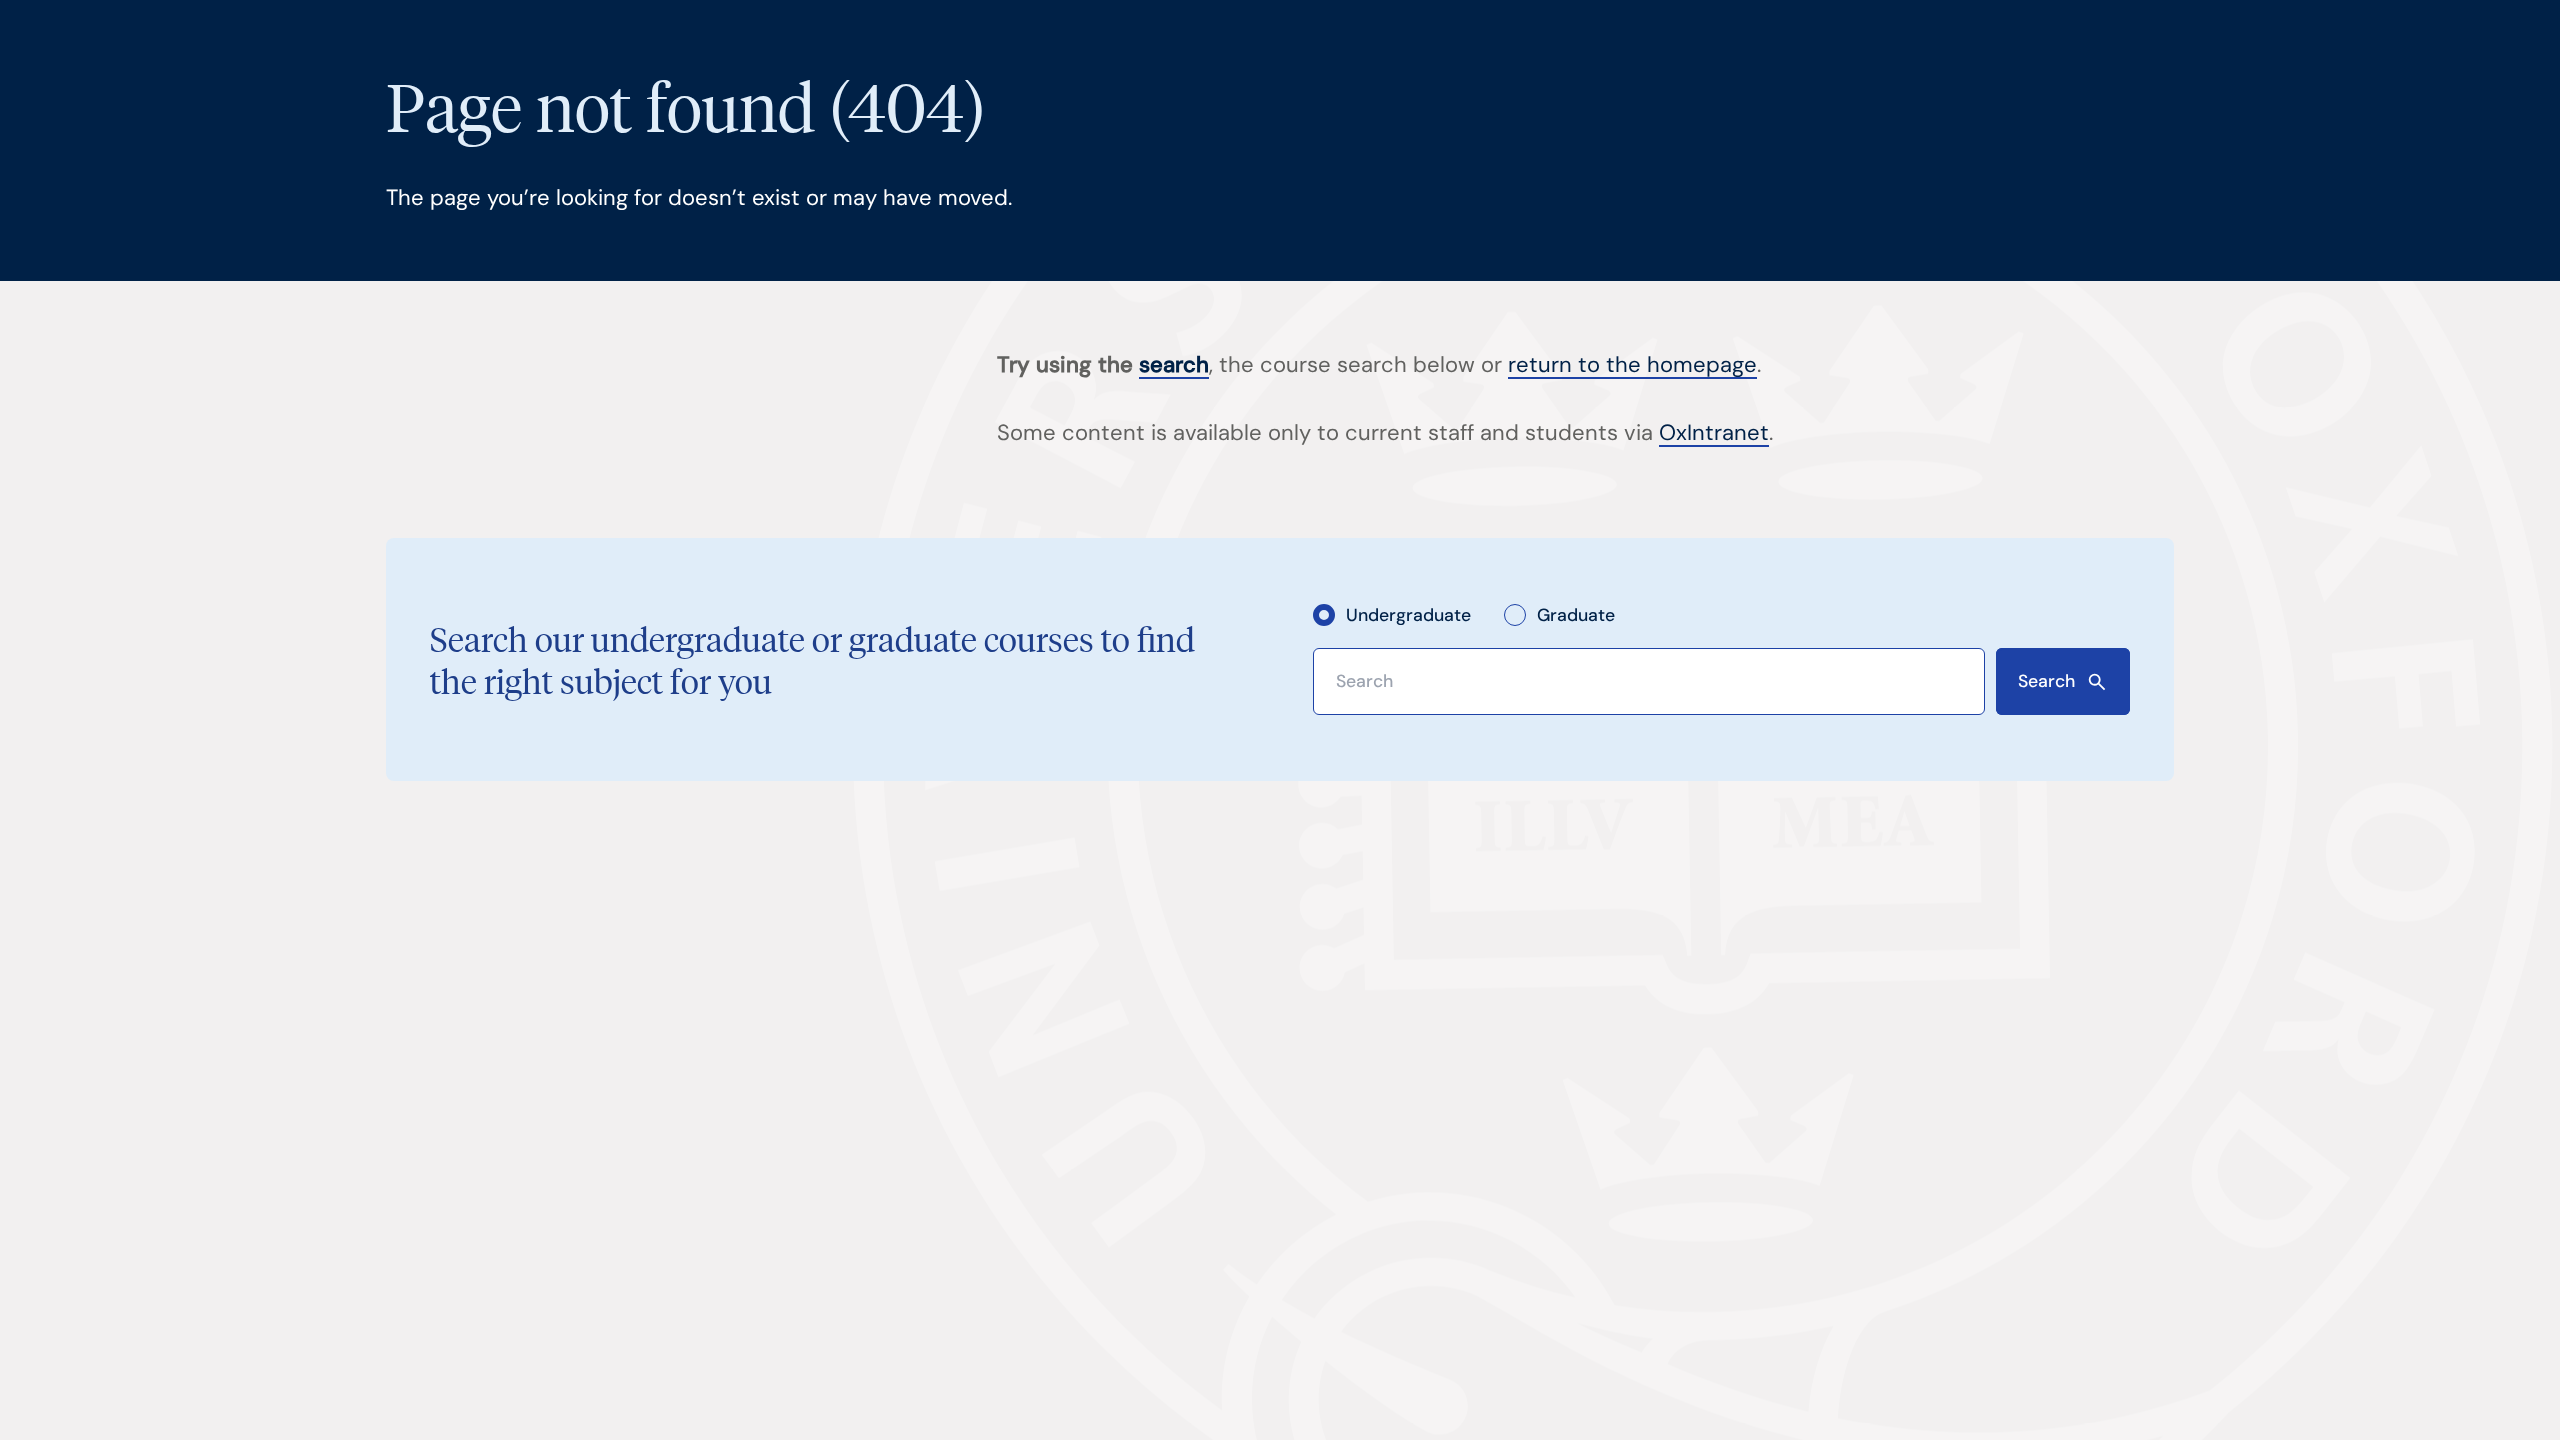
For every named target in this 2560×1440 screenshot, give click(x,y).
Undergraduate (1408, 614)
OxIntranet (1714, 432)
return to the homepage (1632, 364)
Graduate (1576, 614)
